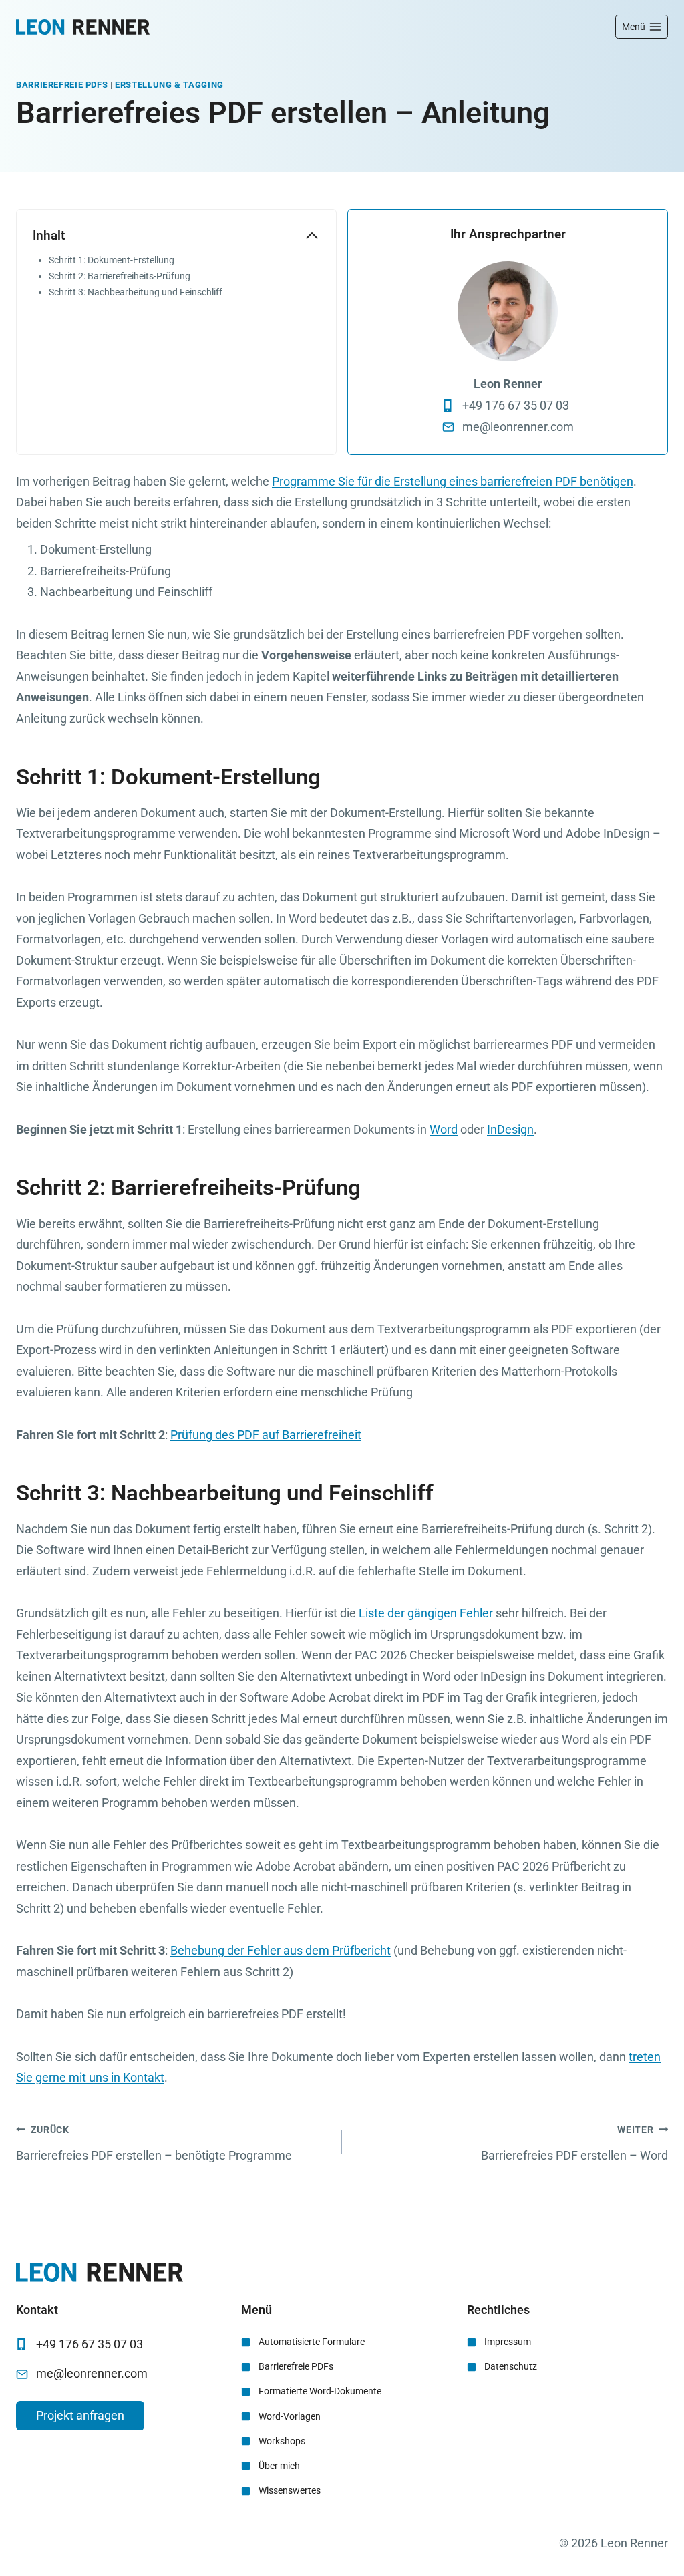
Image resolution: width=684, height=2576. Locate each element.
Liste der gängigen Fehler (426, 1613)
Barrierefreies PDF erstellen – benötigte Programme (154, 2144)
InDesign (510, 1129)
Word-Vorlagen (290, 2416)
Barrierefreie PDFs (62, 85)
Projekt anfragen (80, 2415)
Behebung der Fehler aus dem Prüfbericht (281, 1950)
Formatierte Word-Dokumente (320, 2391)
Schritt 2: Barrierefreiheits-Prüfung (120, 276)
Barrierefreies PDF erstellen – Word (574, 2144)
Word (444, 1129)
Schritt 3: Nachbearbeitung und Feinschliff (136, 292)
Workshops (282, 2441)
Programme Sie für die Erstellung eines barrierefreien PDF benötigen (453, 481)
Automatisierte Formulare (312, 2342)
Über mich (279, 2466)
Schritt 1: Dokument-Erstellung (112, 260)
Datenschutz (511, 2366)
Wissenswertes (290, 2490)
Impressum (508, 2342)
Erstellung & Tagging (169, 85)
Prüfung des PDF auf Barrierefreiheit (266, 1435)
